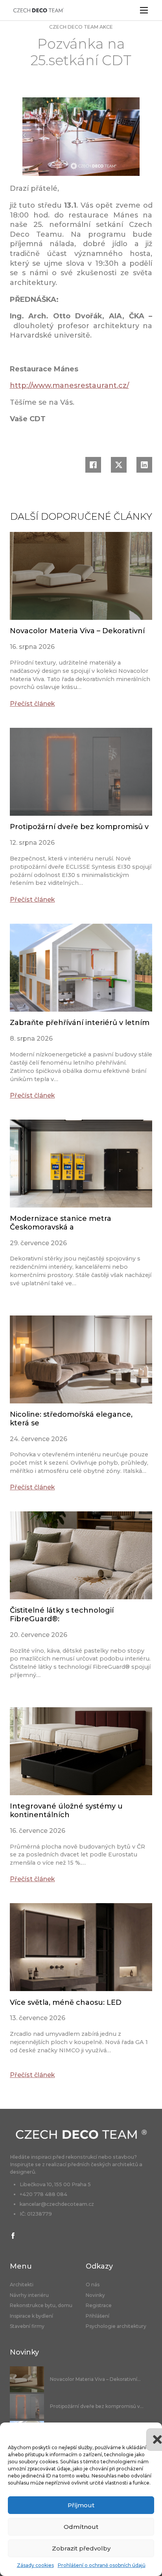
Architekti (22, 2285)
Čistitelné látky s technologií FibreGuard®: (62, 1615)
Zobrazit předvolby (81, 2548)
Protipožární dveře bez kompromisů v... (97, 2406)
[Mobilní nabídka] (144, 10)
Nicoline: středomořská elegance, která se (71, 1419)
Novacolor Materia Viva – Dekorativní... (95, 2379)
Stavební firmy (27, 2326)
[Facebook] (93, 465)
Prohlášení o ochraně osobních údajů (102, 2565)
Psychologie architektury (116, 2326)
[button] (150, 2432)
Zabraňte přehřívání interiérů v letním (80, 1023)
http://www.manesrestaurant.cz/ (69, 385)
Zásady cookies (35, 2565)
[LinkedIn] (144, 465)
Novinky (95, 2295)
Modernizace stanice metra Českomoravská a (61, 1223)
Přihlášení (98, 2316)
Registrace (99, 2306)
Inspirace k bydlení (31, 2316)
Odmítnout (81, 2527)
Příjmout (81, 2505)
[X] (119, 465)
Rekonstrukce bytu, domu (41, 2306)
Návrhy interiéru (29, 2295)
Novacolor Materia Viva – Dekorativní (77, 631)
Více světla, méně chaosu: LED (66, 2002)
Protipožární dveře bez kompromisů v (79, 827)
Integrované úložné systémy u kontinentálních (66, 1811)
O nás (93, 2285)
